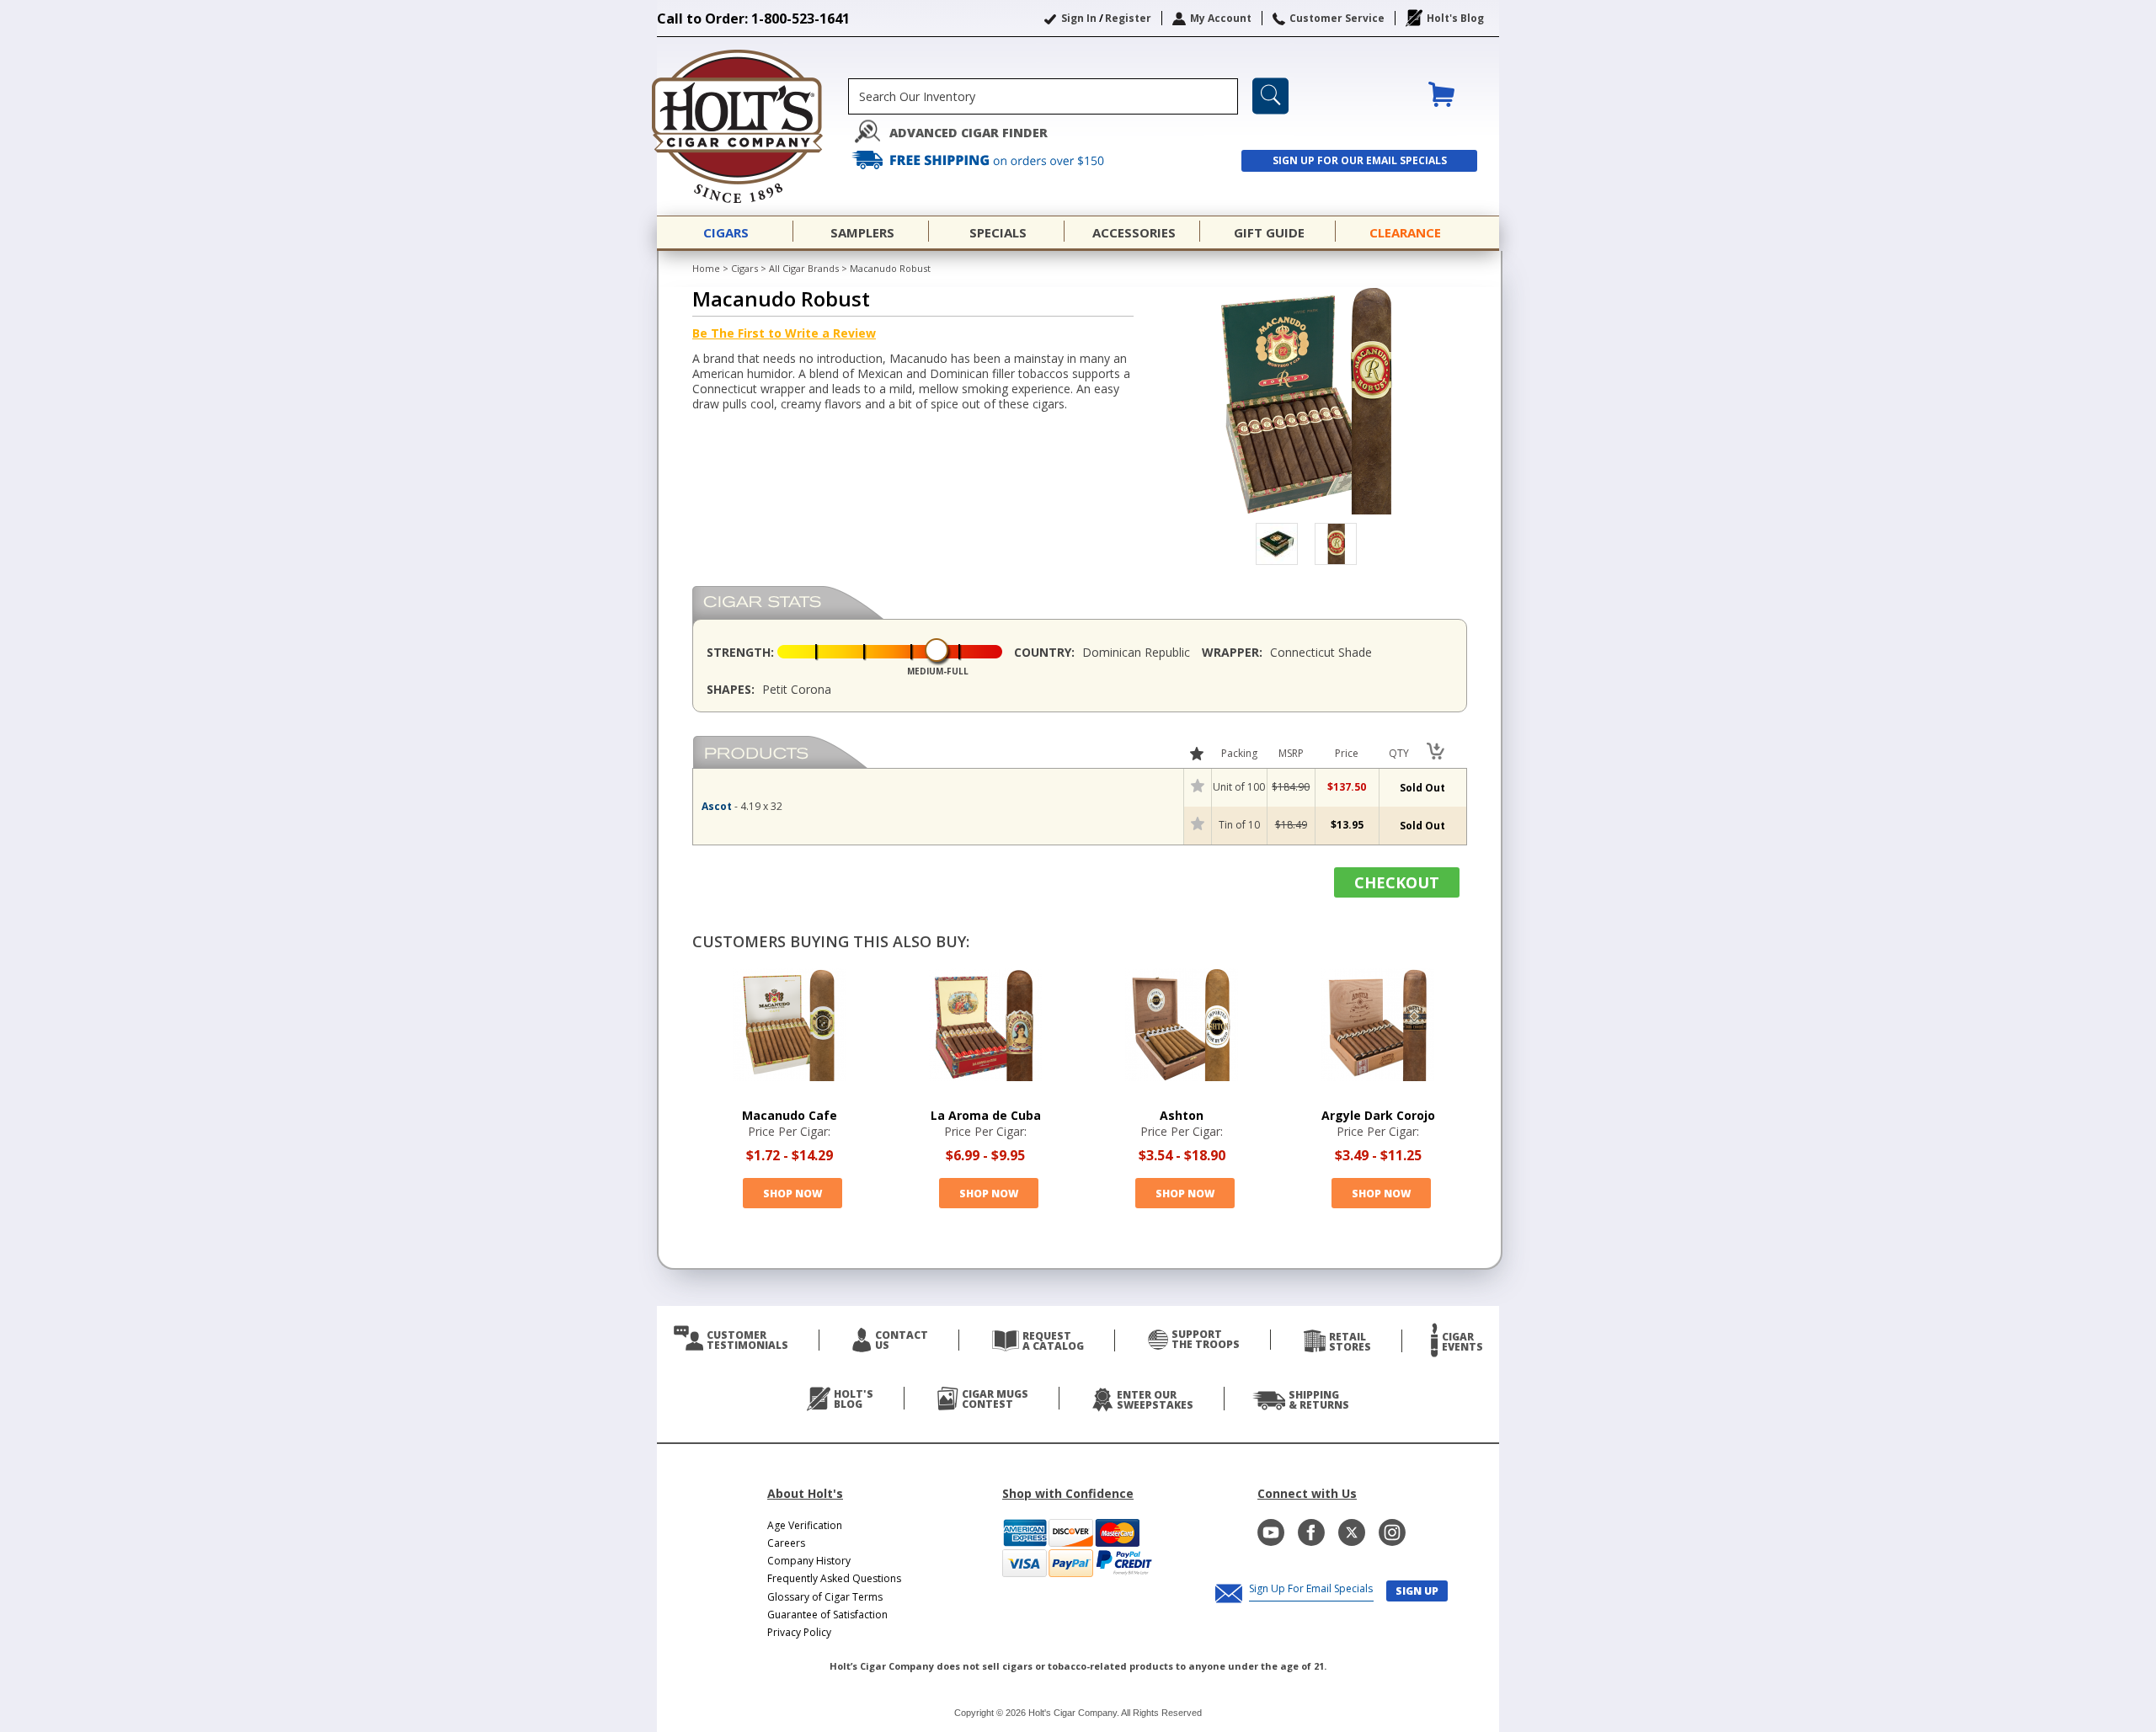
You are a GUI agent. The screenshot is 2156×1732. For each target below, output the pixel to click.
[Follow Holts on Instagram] (1392, 1532)
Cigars (744, 268)
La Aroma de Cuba (986, 1115)
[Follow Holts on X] (1352, 1532)
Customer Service (1337, 18)
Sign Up (1417, 1591)
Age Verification (805, 1525)
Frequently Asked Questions (834, 1578)
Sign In (1079, 18)
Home (706, 268)
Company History (809, 1561)
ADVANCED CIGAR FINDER (969, 133)
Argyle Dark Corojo (1378, 1115)
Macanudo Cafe (790, 1115)
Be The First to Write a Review (784, 333)
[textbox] (1043, 96)
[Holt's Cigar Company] (752, 126)
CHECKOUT (1397, 882)
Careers (786, 1543)
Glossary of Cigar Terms (825, 1597)
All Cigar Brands (804, 268)
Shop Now (792, 1194)
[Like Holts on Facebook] (1311, 1532)
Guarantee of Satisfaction (827, 1615)
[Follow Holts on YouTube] (1271, 1532)
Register (1128, 18)
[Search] (1270, 96)
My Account (1221, 18)
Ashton (1182, 1115)
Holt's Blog (1455, 18)
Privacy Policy (799, 1632)
